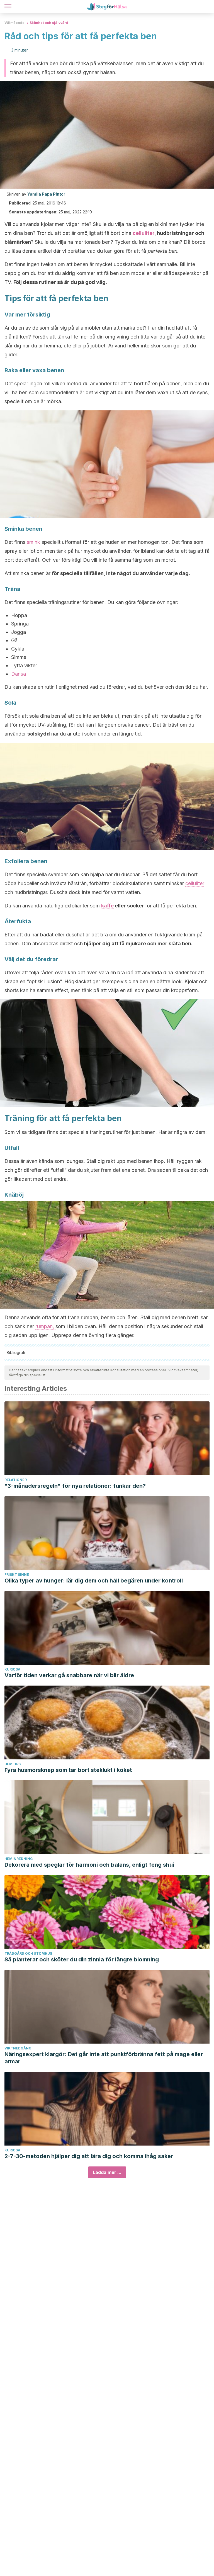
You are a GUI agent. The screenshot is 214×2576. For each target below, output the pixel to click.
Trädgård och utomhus (28, 1953)
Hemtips (13, 1764)
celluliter (144, 233)
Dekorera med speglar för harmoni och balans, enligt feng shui (89, 1865)
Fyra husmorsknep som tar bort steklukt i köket (68, 1770)
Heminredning (19, 1859)
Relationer (16, 1480)
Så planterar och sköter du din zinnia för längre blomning (82, 1959)
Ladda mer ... (107, 2172)
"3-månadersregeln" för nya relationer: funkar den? (75, 1486)
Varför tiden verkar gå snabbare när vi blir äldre (69, 1675)
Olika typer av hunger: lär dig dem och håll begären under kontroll (94, 1581)
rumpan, (45, 1326)
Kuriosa (12, 1669)
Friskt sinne (17, 1575)
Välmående (14, 23)
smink (33, 542)
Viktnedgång (18, 2048)
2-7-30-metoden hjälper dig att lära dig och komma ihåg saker (89, 2156)
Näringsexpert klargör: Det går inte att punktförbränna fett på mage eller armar (104, 2058)
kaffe (107, 906)
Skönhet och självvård (49, 23)
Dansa (19, 674)
